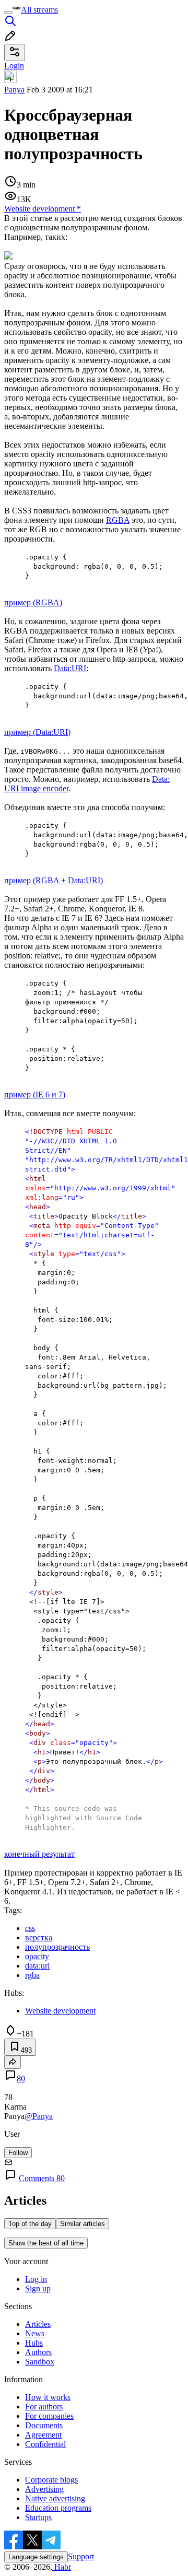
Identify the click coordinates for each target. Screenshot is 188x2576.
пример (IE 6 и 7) (35, 1094)
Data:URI (70, 668)
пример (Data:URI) (37, 732)
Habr (62, 2567)
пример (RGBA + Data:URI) (54, 880)
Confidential (45, 2444)
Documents (44, 2425)
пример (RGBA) (33, 602)
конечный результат (39, 1854)
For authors (44, 2407)
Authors (38, 2352)
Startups (38, 2517)
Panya (14, 90)
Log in (36, 2279)
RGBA (118, 520)
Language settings (36, 2557)
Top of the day (30, 2224)
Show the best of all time (46, 2243)
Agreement (43, 2435)
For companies (49, 2416)
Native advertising (55, 2498)
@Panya (39, 2116)
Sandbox (40, 2362)
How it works (48, 2397)
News (35, 2333)
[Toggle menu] (8, 13)
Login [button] (14, 66)
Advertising (44, 2489)
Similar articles (83, 2224)
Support (81, 2556)
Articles (38, 2324)
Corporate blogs (51, 2480)
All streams (39, 10)
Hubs (34, 2343)
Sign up (38, 2288)
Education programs (58, 2508)
